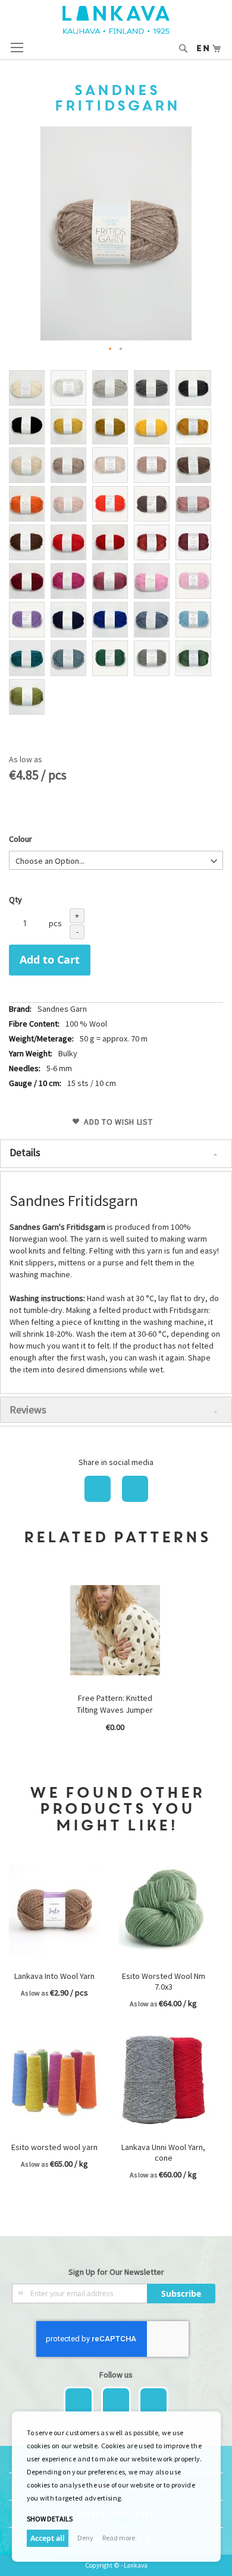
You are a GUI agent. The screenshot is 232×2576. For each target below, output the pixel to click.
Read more (119, 2538)
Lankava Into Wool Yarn (54, 1976)
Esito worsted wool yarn (54, 2147)
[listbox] (116, 544)
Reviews (28, 1409)
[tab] (116, 1154)
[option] (27, 388)
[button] (111, 349)
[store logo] (116, 20)
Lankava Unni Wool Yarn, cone (163, 2152)
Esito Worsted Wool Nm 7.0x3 (164, 1981)
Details (25, 1152)
